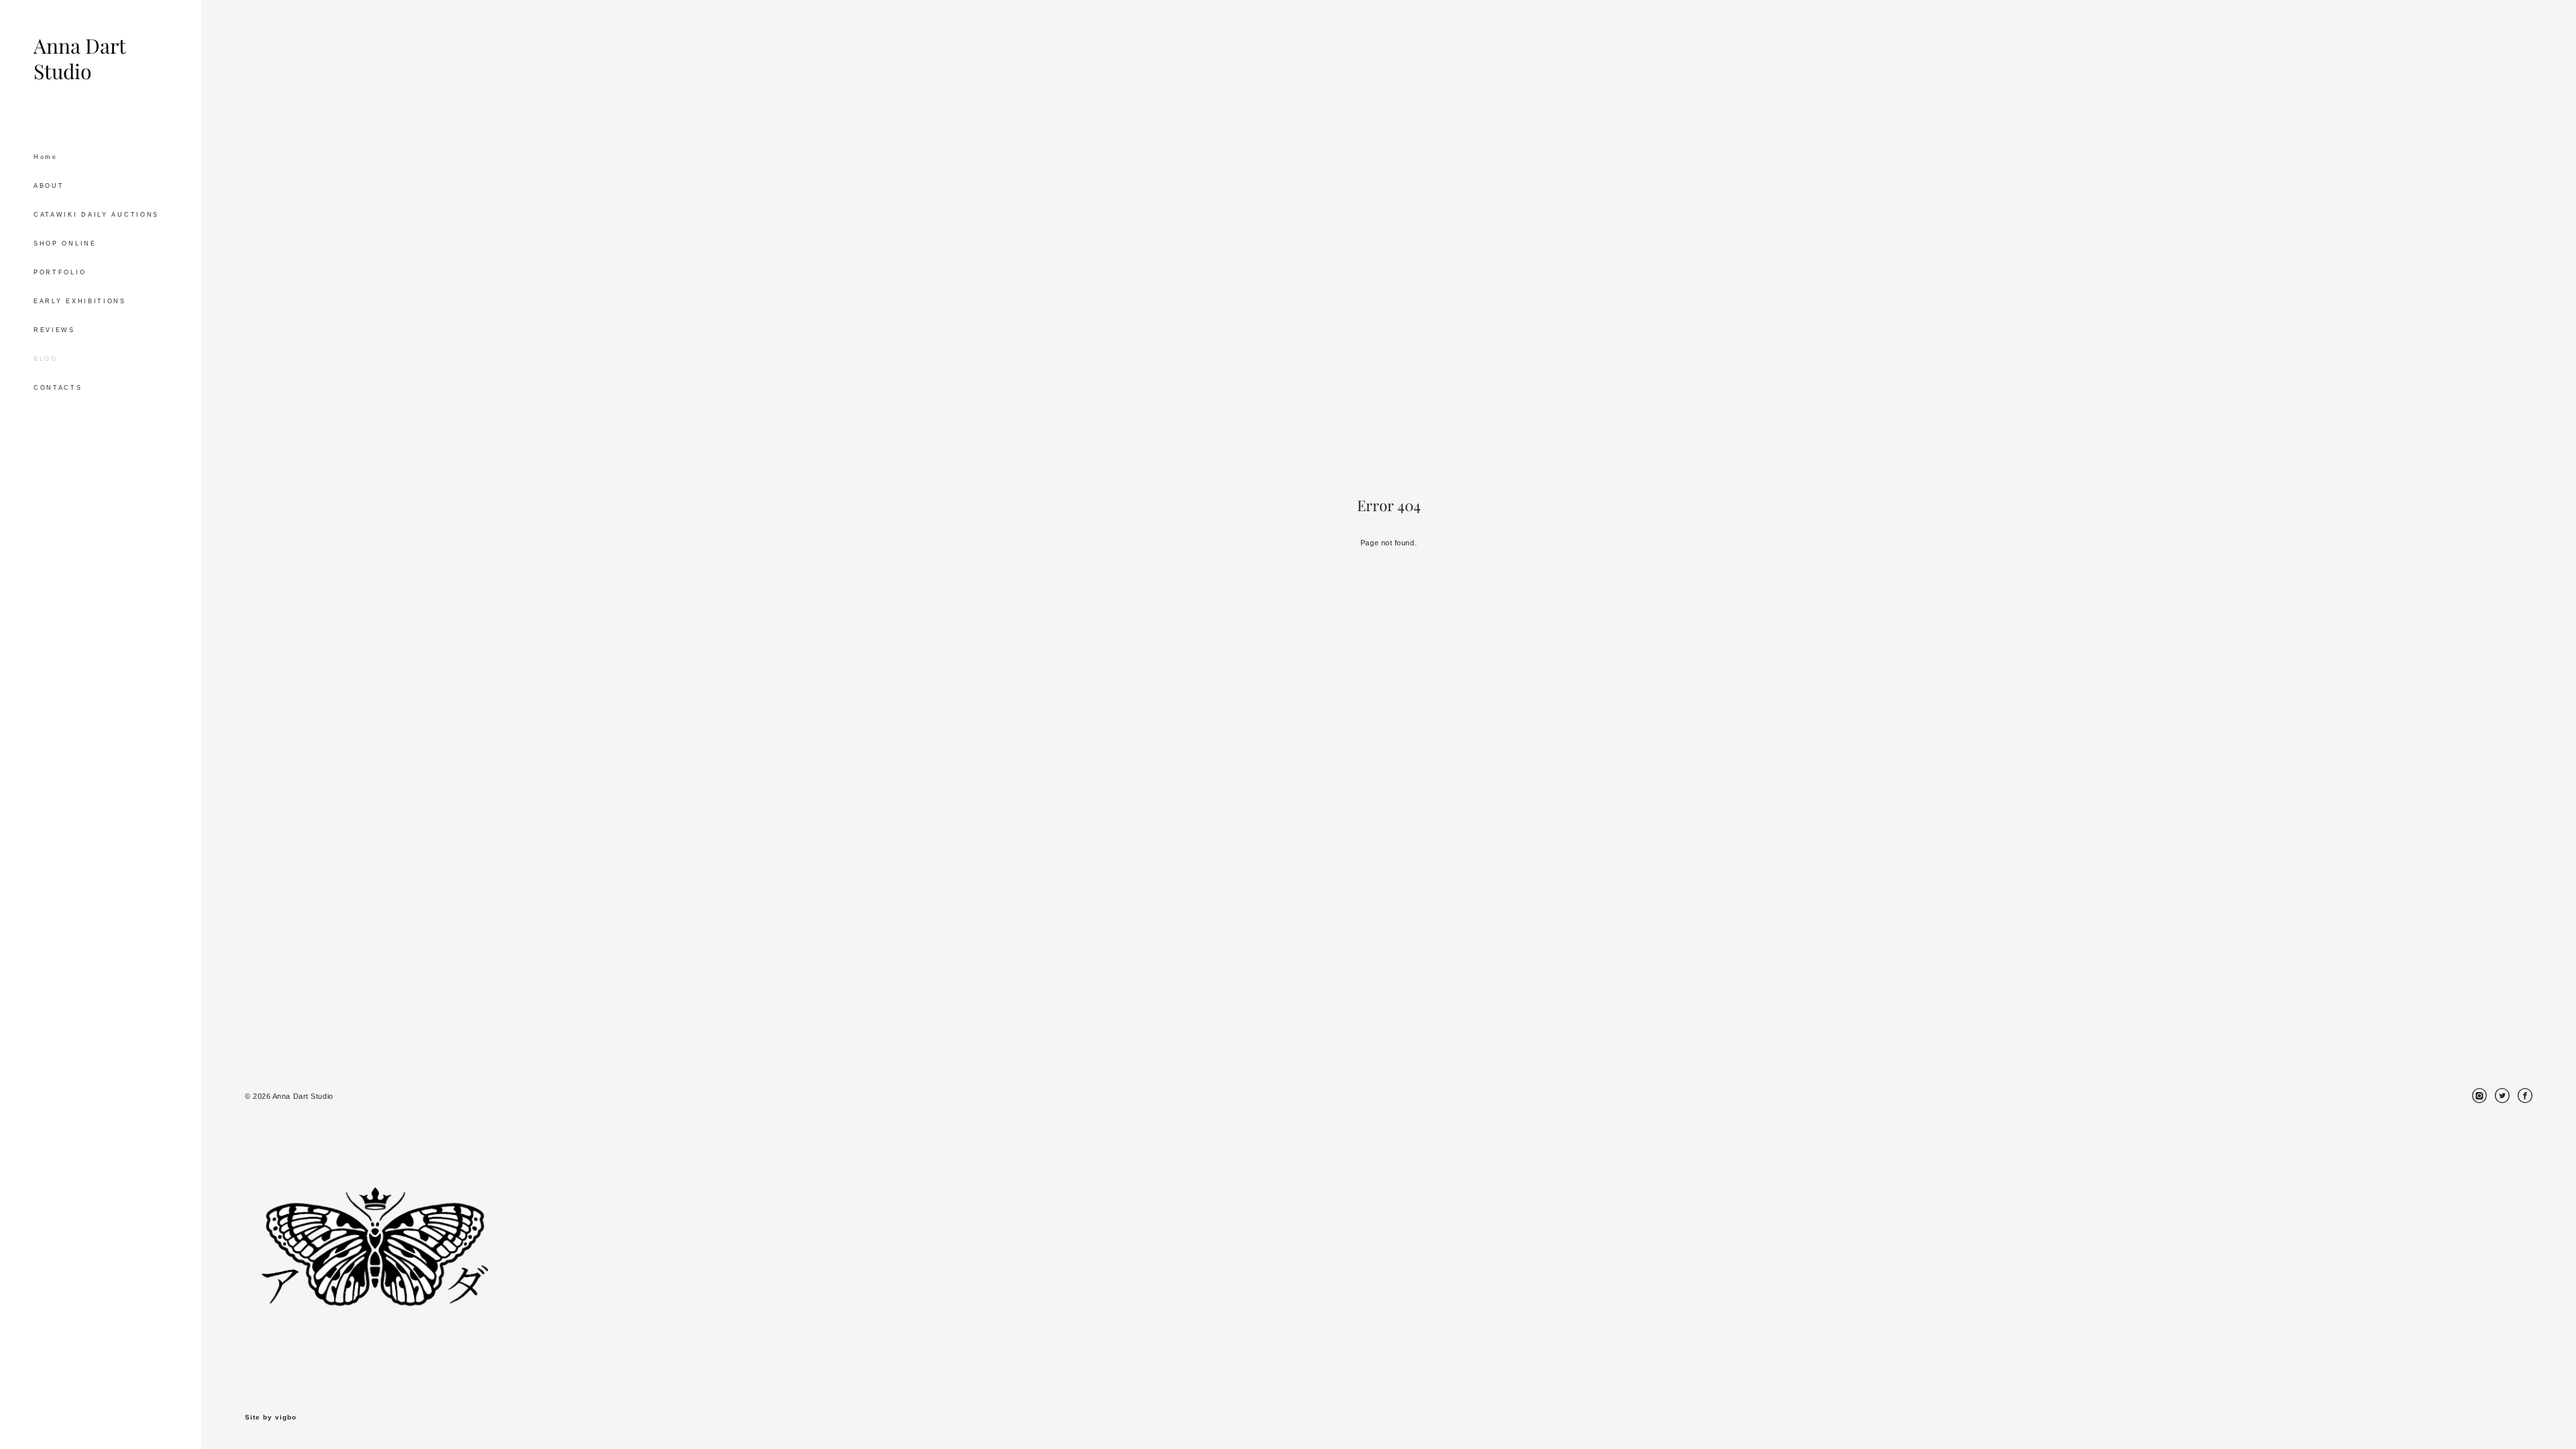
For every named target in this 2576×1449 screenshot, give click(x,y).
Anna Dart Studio (79, 59)
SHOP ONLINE (65, 244)
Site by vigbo (271, 1417)
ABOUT (49, 186)
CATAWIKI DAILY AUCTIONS (96, 215)
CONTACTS (58, 388)
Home (46, 157)
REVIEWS (54, 330)
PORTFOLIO (60, 272)
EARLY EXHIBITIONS (80, 301)
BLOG (46, 359)
